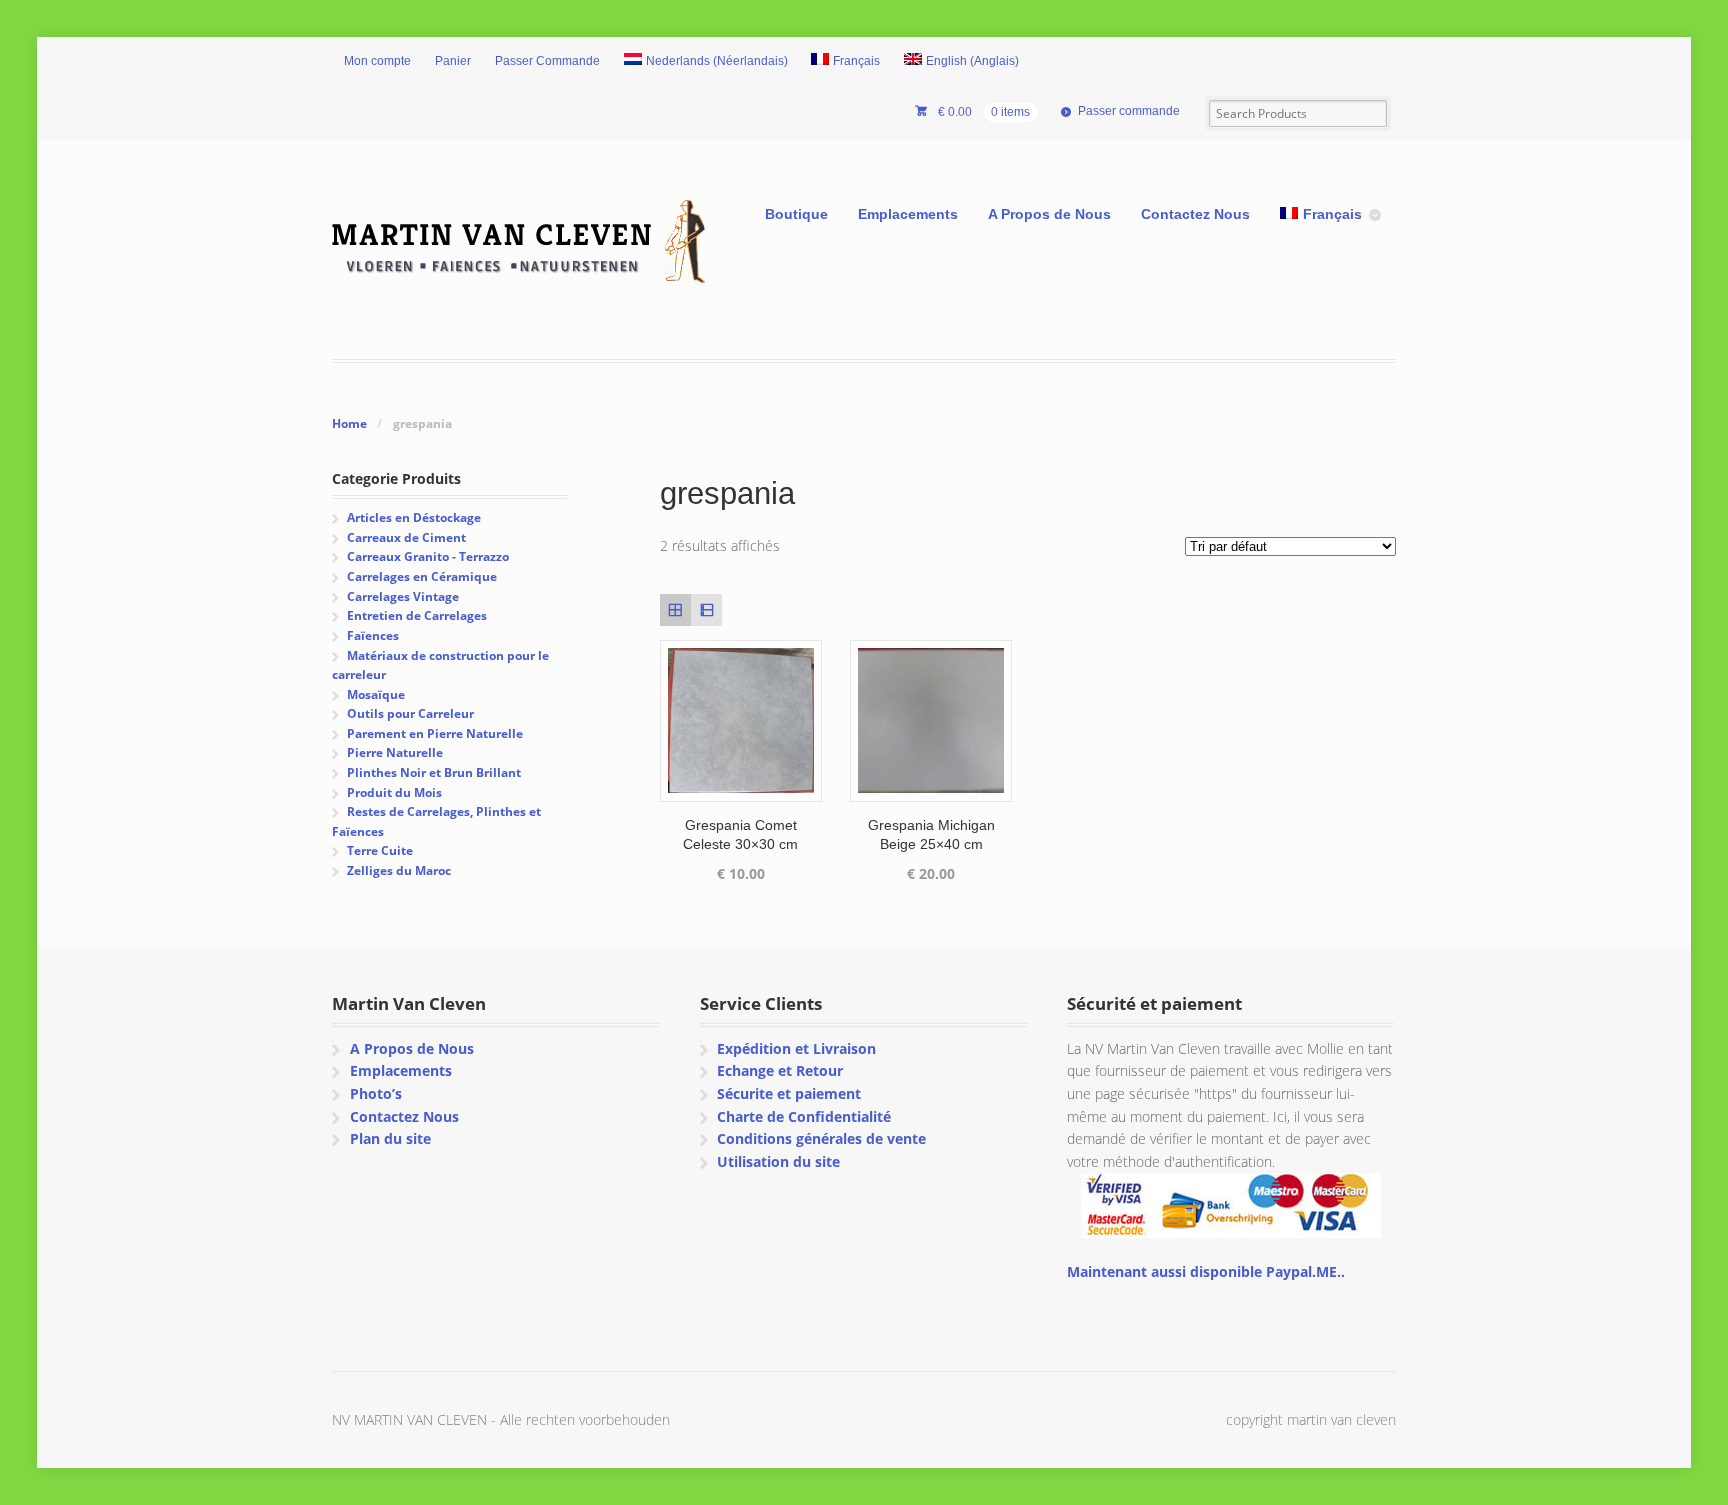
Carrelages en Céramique (422, 576)
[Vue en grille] (675, 609)
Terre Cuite (380, 850)
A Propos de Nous (1049, 214)
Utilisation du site (778, 1161)
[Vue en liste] (706, 609)
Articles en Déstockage (414, 517)
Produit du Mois (394, 792)
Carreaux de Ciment (406, 537)
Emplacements (908, 214)
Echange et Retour (780, 1070)
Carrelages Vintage (403, 596)
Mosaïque (376, 694)
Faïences (373, 635)
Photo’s (376, 1093)
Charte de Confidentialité (804, 1116)
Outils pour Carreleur (410, 713)
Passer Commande (547, 61)
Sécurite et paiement (789, 1093)
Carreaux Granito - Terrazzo (428, 556)
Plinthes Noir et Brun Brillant (434, 772)
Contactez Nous (1195, 214)
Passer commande (1129, 111)
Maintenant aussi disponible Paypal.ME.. (1206, 1271)
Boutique (796, 214)
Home (349, 423)
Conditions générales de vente (821, 1138)
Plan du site (390, 1138)
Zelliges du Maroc (399, 870)
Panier (453, 61)
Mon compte (377, 61)
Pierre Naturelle (395, 752)
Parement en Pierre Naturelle (435, 733)
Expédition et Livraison (796, 1048)
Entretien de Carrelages (417, 615)
